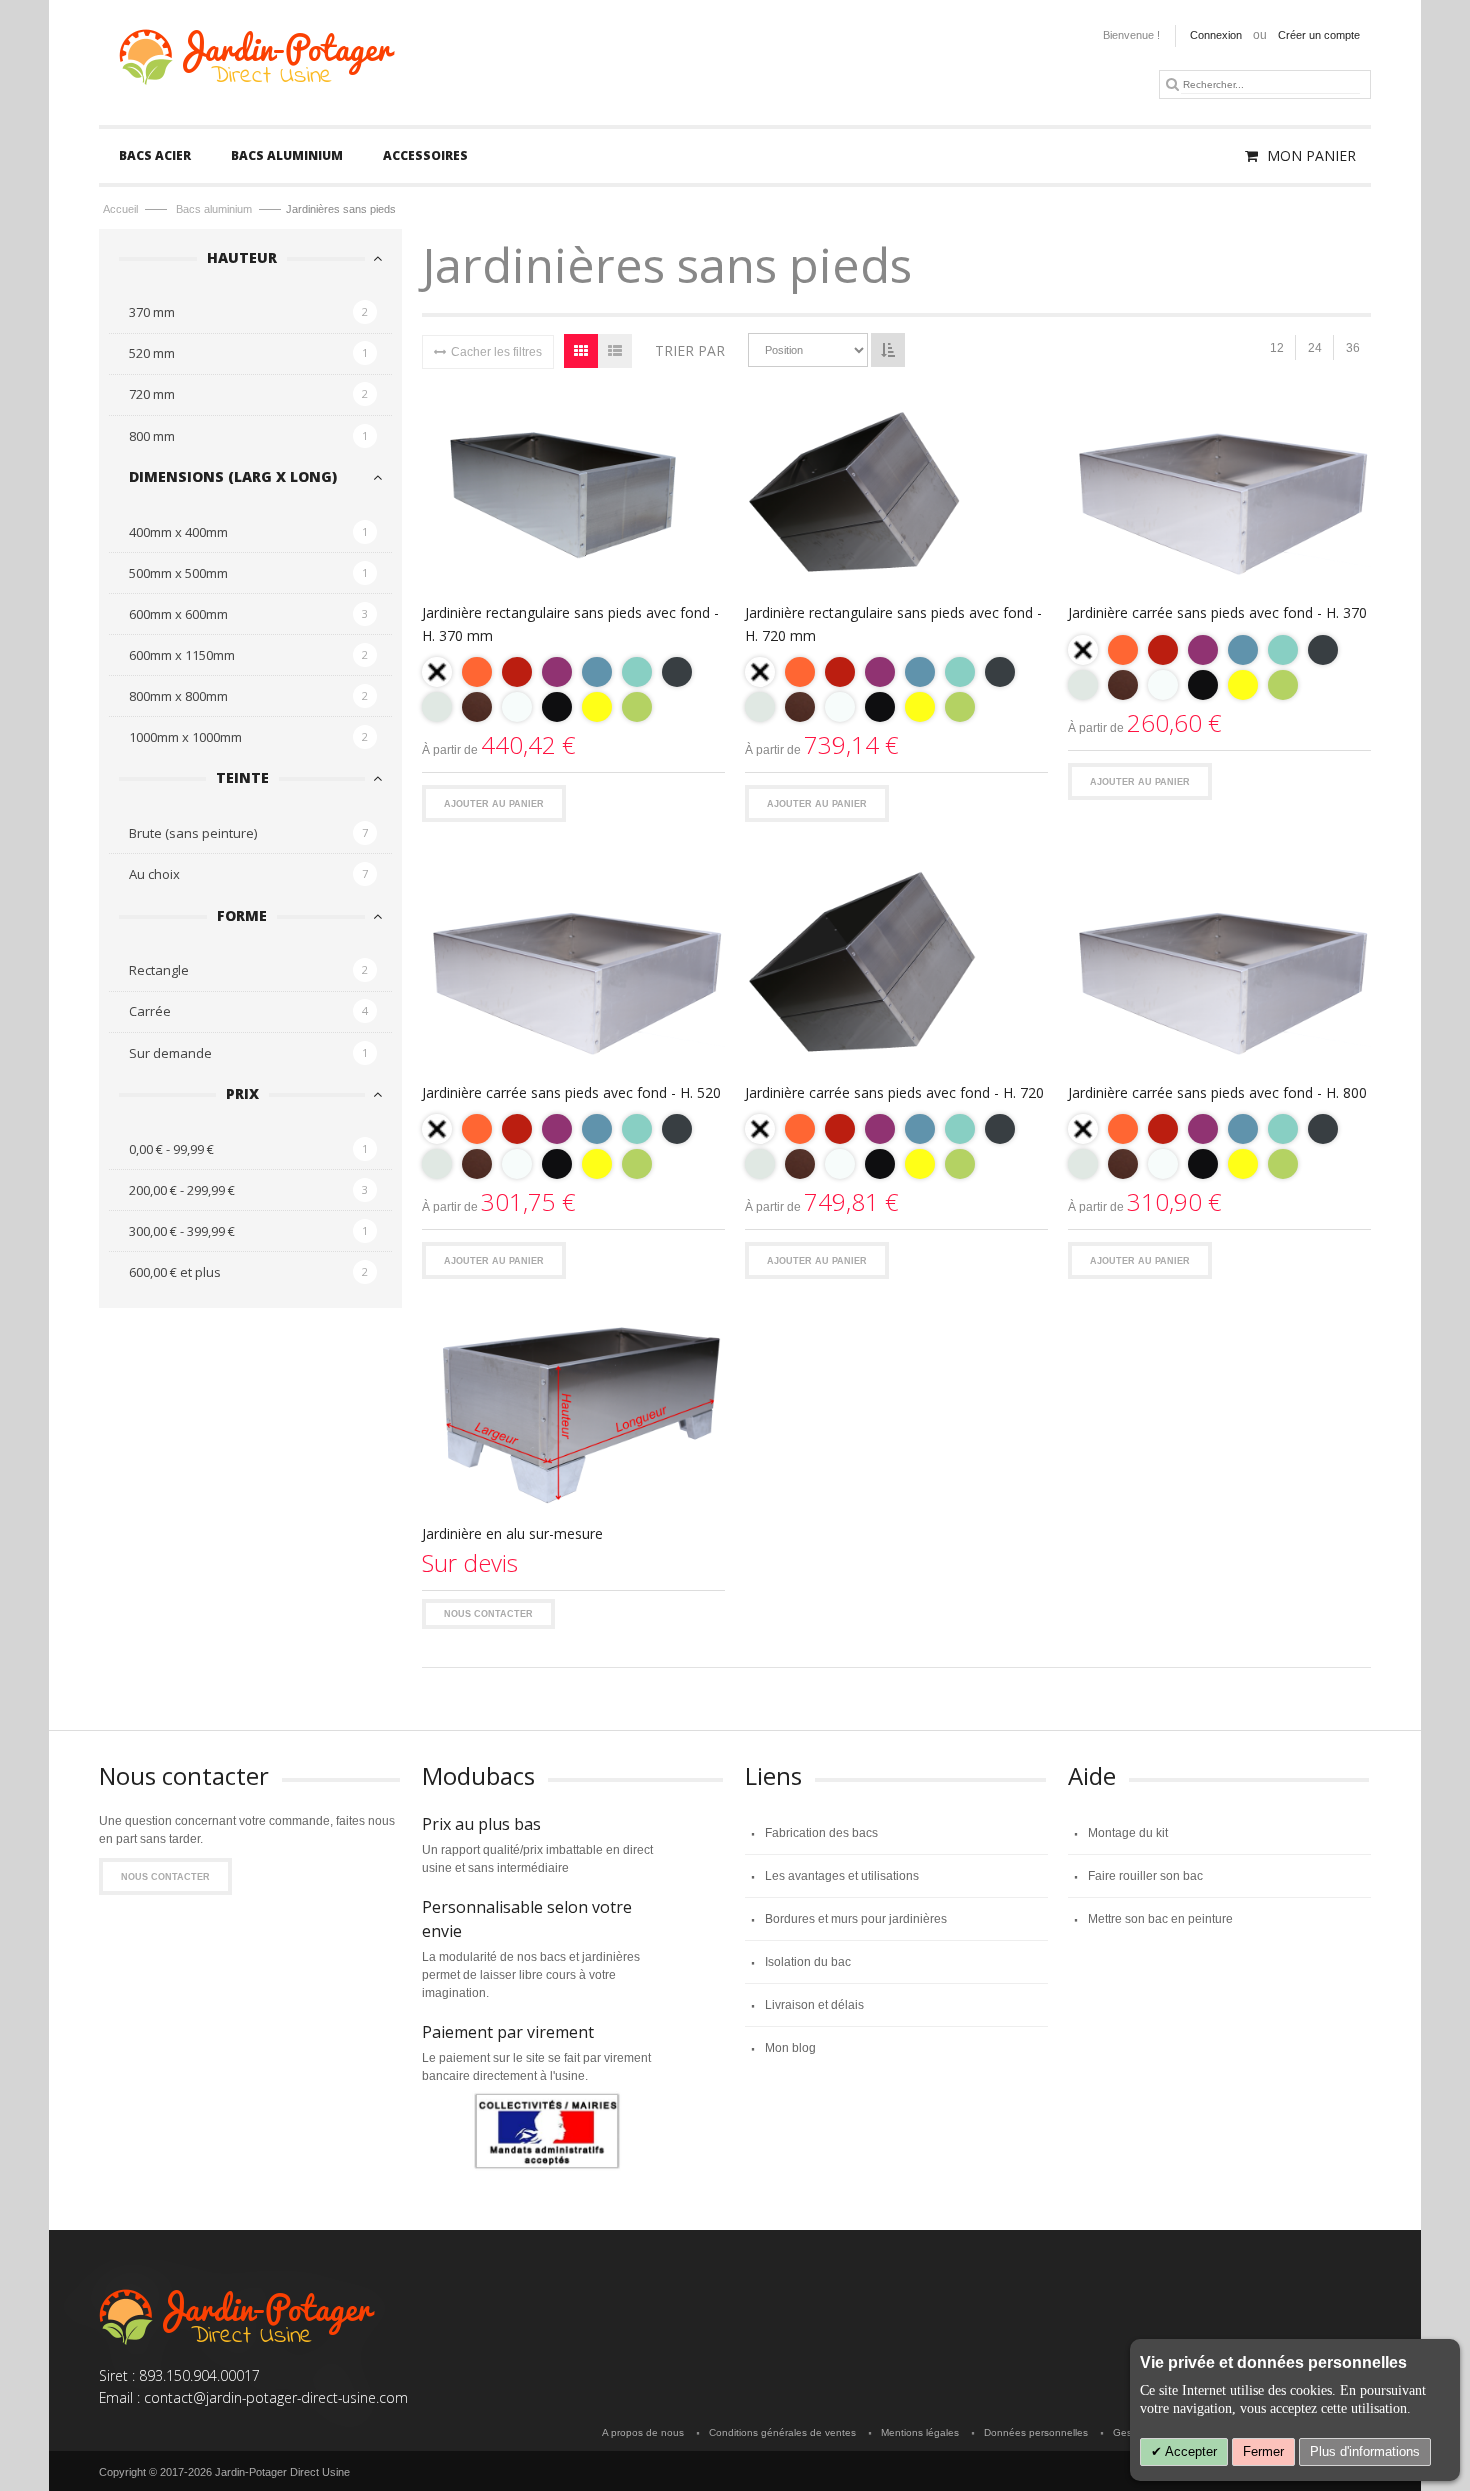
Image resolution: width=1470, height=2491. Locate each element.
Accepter (1189, 2451)
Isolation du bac (808, 1962)
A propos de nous (643, 2432)
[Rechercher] (1172, 84)
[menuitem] (155, 156)
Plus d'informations (1365, 2451)
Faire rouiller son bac (1145, 1876)
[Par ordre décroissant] (888, 350)
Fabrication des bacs (821, 1833)
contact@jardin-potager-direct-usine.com (276, 2397)
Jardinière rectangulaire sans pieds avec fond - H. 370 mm (570, 623)
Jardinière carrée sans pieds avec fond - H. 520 (571, 1092)
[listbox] (573, 692)
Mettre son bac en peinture (1160, 1919)
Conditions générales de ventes (782, 2432)
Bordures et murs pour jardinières (856, 1919)
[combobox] (1270, 84)
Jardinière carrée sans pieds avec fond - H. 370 (1217, 612)
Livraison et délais (814, 2005)
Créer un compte (1319, 35)
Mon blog (790, 2048)
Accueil (122, 209)
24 (1315, 348)
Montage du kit (1128, 1833)
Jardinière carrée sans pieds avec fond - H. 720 (894, 1092)
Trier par (690, 350)
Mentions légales (920, 2432)
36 (1353, 348)
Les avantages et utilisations (842, 1876)
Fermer (1263, 2451)
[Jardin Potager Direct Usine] (256, 53)
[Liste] (615, 351)
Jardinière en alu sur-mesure (512, 1533)
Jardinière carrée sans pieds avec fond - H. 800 (1217, 1092)
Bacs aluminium (215, 209)
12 (1277, 348)
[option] (437, 672)
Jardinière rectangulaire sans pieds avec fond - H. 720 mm (893, 623)
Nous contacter (488, 1614)
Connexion (1216, 35)
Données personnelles (1036, 2432)
